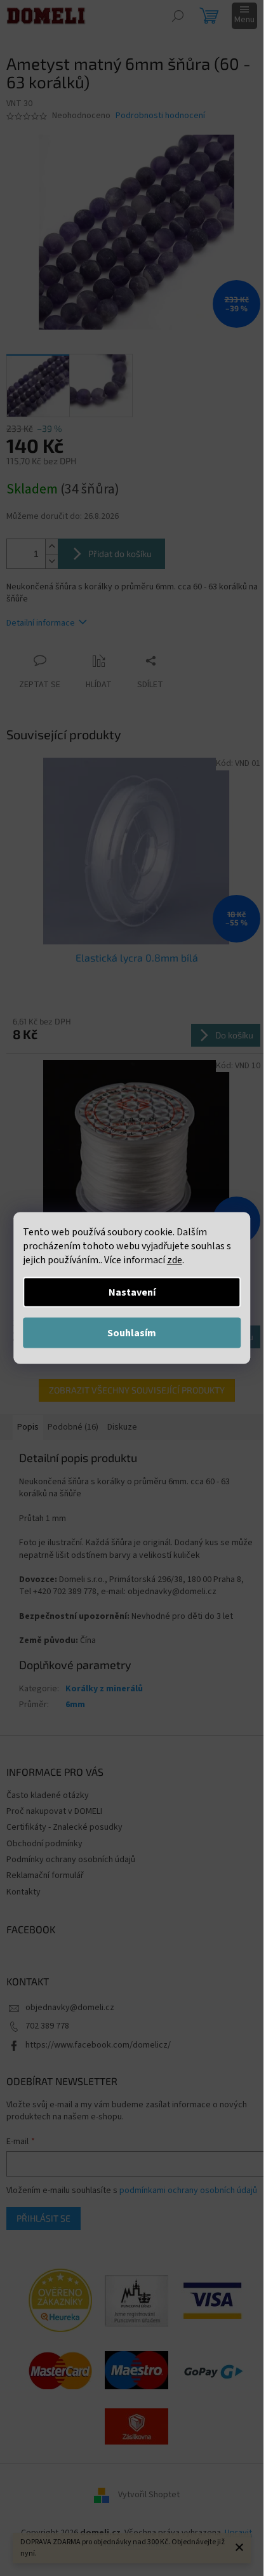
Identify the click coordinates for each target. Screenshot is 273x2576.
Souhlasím (132, 1333)
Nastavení (132, 1292)
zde (175, 1260)
